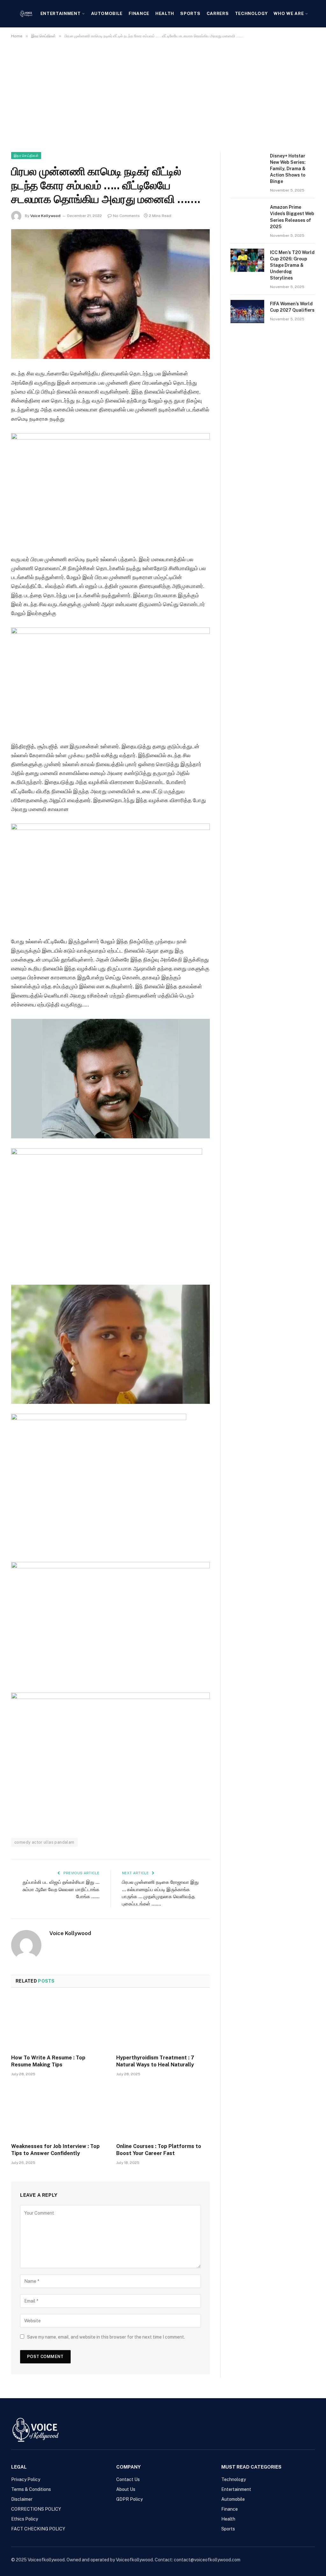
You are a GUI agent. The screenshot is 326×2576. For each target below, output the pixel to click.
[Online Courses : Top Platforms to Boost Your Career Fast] (163, 2112)
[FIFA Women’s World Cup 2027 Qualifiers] (247, 312)
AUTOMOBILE (107, 13)
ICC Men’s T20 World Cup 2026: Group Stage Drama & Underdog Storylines (292, 265)
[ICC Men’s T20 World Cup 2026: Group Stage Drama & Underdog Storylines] (247, 260)
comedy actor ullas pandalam (44, 1842)
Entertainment (61, 13)
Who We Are (289, 13)
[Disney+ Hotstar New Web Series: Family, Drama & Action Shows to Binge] (247, 164)
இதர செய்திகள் (26, 156)
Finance (139, 13)
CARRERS (218, 13)
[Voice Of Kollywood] (26, 14)
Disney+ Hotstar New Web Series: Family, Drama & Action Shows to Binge (288, 169)
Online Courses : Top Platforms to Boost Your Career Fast (159, 2150)
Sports (190, 13)
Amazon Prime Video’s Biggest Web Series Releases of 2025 (292, 217)
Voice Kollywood (45, 216)
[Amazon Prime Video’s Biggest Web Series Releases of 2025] (247, 215)
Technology (251, 13)
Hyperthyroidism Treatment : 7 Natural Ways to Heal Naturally (155, 2061)
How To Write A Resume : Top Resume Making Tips (48, 2061)
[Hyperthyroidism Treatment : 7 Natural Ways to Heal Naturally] (163, 2023)
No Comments (126, 216)
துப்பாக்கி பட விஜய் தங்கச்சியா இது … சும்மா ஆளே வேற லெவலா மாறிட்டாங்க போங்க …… (61, 1889)
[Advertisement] (163, 94)
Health (165, 13)
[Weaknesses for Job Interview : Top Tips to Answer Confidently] (58, 2112)
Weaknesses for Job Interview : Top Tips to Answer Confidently (55, 2150)
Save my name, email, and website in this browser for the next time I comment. (106, 2337)
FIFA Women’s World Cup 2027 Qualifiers (292, 307)
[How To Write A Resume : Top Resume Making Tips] (58, 2023)
